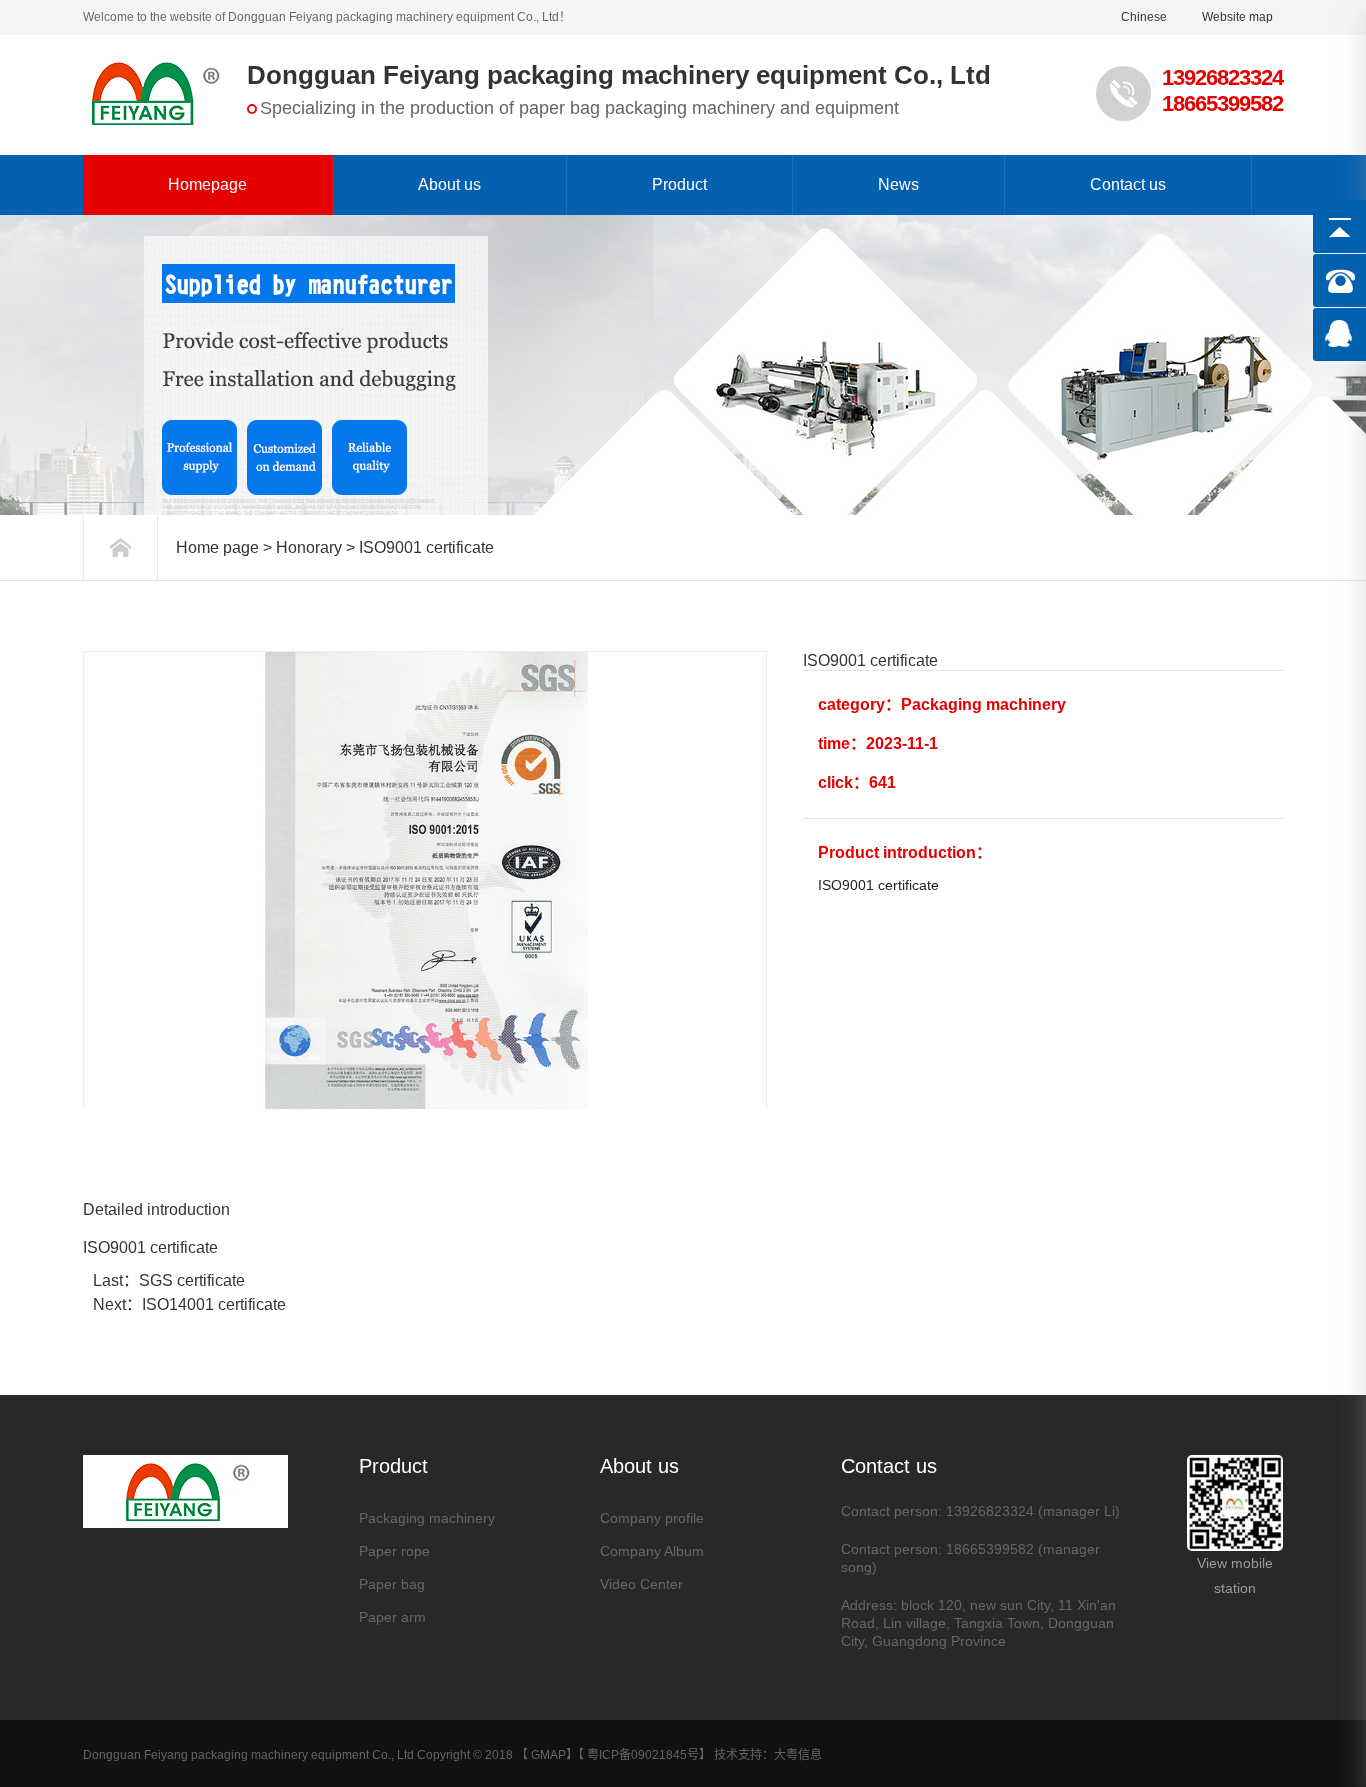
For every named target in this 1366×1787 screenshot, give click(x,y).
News (898, 184)
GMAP (548, 1755)
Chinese (1144, 17)
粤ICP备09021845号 (643, 1755)
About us (449, 184)
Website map (1237, 17)
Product (679, 184)
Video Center (641, 1584)
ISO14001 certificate (214, 1304)
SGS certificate (192, 1280)
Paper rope (394, 1551)
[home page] (120, 547)
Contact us (1128, 184)
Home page (217, 547)
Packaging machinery (427, 1518)
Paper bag (392, 1584)
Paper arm (392, 1617)
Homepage (207, 184)
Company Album (652, 1551)
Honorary (309, 547)
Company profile (652, 1518)
